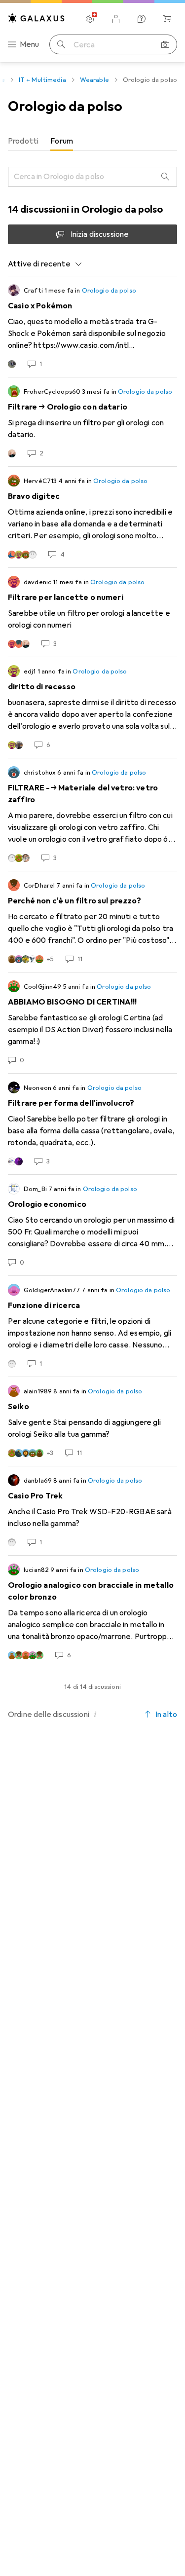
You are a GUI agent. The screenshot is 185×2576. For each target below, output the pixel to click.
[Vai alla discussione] (92, 327)
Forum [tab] (62, 141)
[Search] (165, 177)
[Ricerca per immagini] (165, 44)
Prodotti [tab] (23, 141)
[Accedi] (116, 19)
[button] (95, 1714)
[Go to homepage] (37, 18)
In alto (166, 1715)
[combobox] (45, 264)
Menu (30, 44)
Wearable (94, 80)
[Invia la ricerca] (61, 44)
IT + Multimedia (42, 80)
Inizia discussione (100, 234)
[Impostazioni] (90, 19)
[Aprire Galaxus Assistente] (142, 19)
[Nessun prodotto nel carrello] (167, 19)
